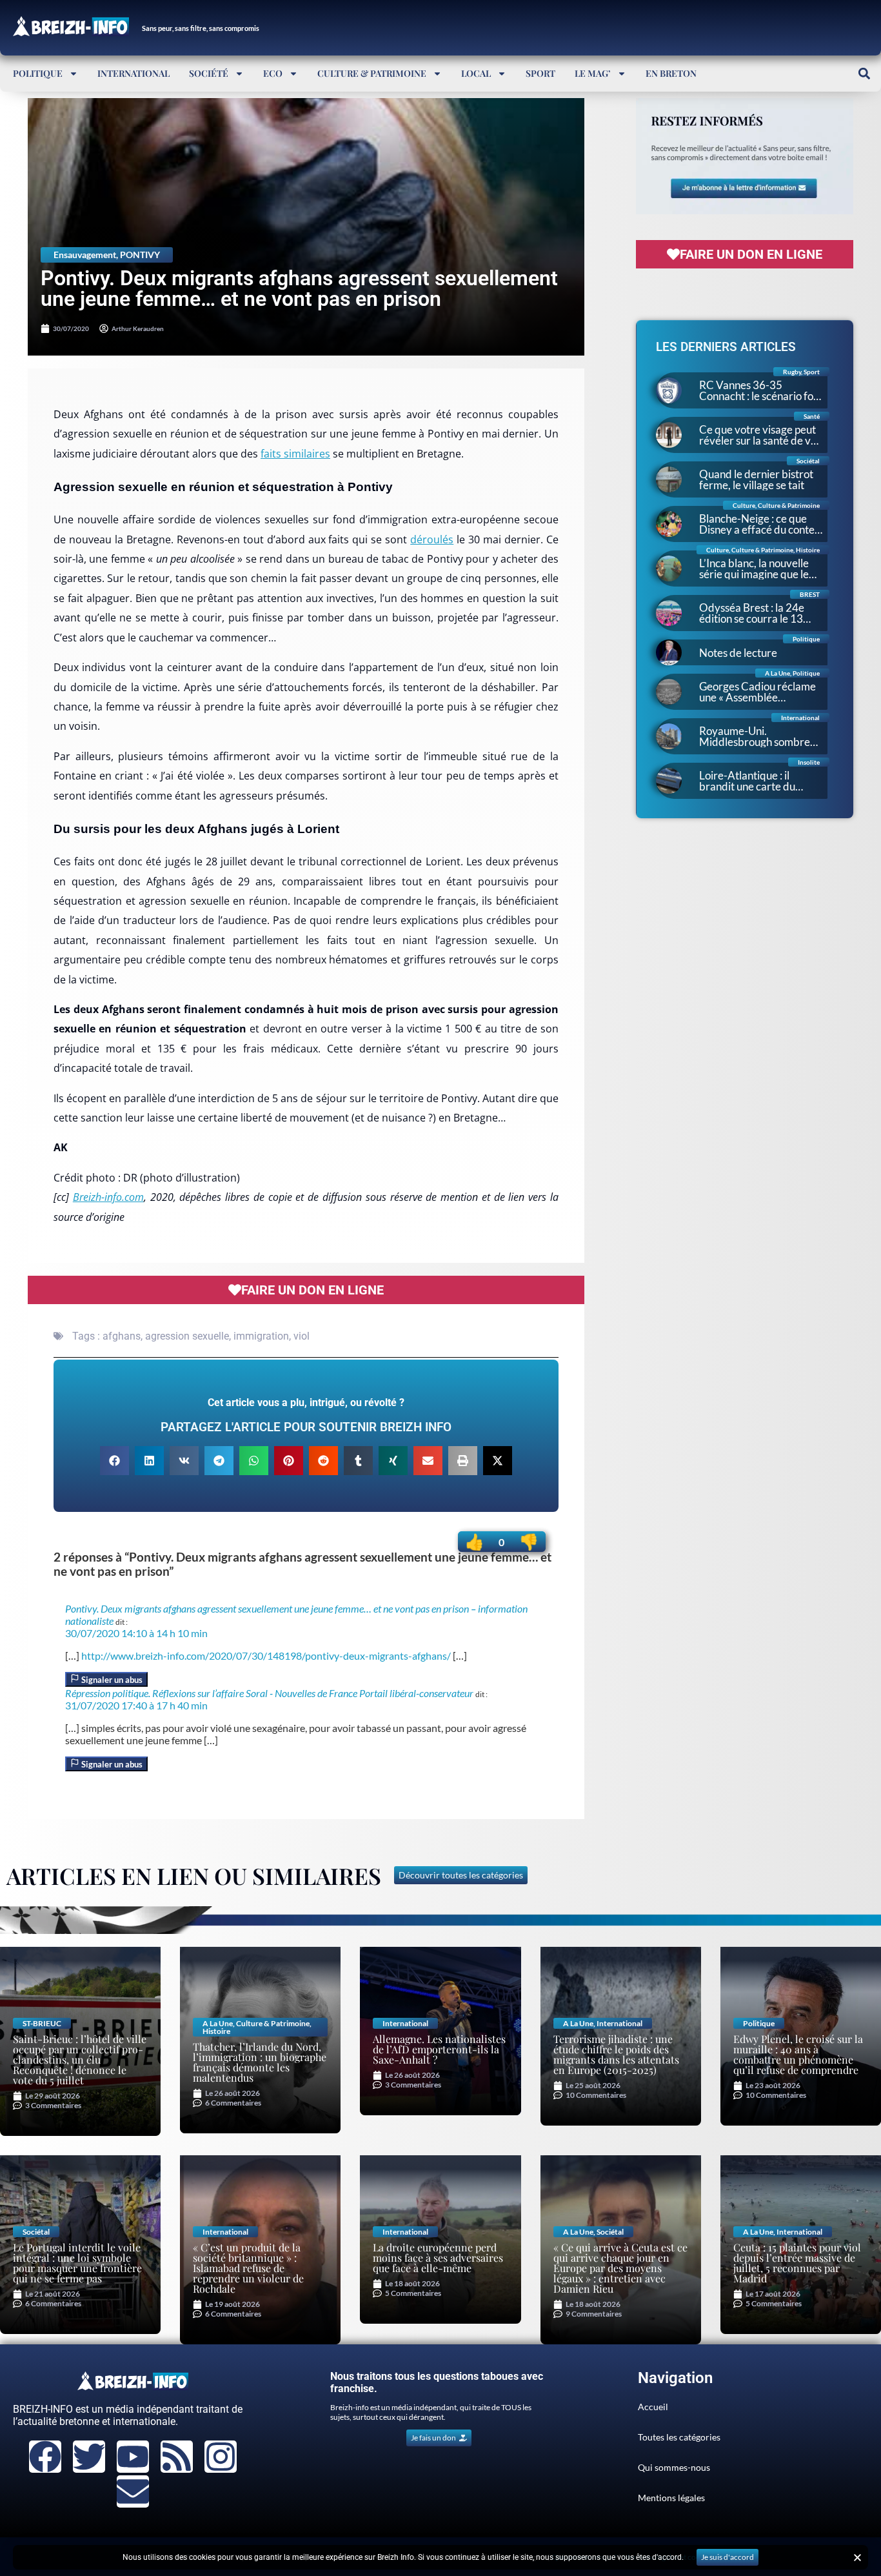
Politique (38, 73)
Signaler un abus (111, 1680)
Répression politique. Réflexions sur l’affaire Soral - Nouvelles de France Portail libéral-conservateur (269, 1693)
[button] (864, 73)
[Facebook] (45, 2457)
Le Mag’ (593, 73)
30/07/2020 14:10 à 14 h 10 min (136, 1633)
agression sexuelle (187, 1336)
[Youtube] (133, 2457)
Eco (273, 73)
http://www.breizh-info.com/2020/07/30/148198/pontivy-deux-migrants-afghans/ (266, 1655)
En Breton (671, 73)
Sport (540, 73)
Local (476, 73)
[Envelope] (133, 2491)
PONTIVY (140, 255)
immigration (261, 1336)
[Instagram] (221, 2457)
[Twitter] (89, 2457)
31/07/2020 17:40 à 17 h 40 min (136, 1705)
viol (302, 1336)
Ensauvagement (85, 255)
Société (209, 73)
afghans (122, 1336)
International (134, 73)
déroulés (432, 539)
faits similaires (295, 454)
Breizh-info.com (108, 1197)
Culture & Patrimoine (372, 73)
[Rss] (177, 2457)
